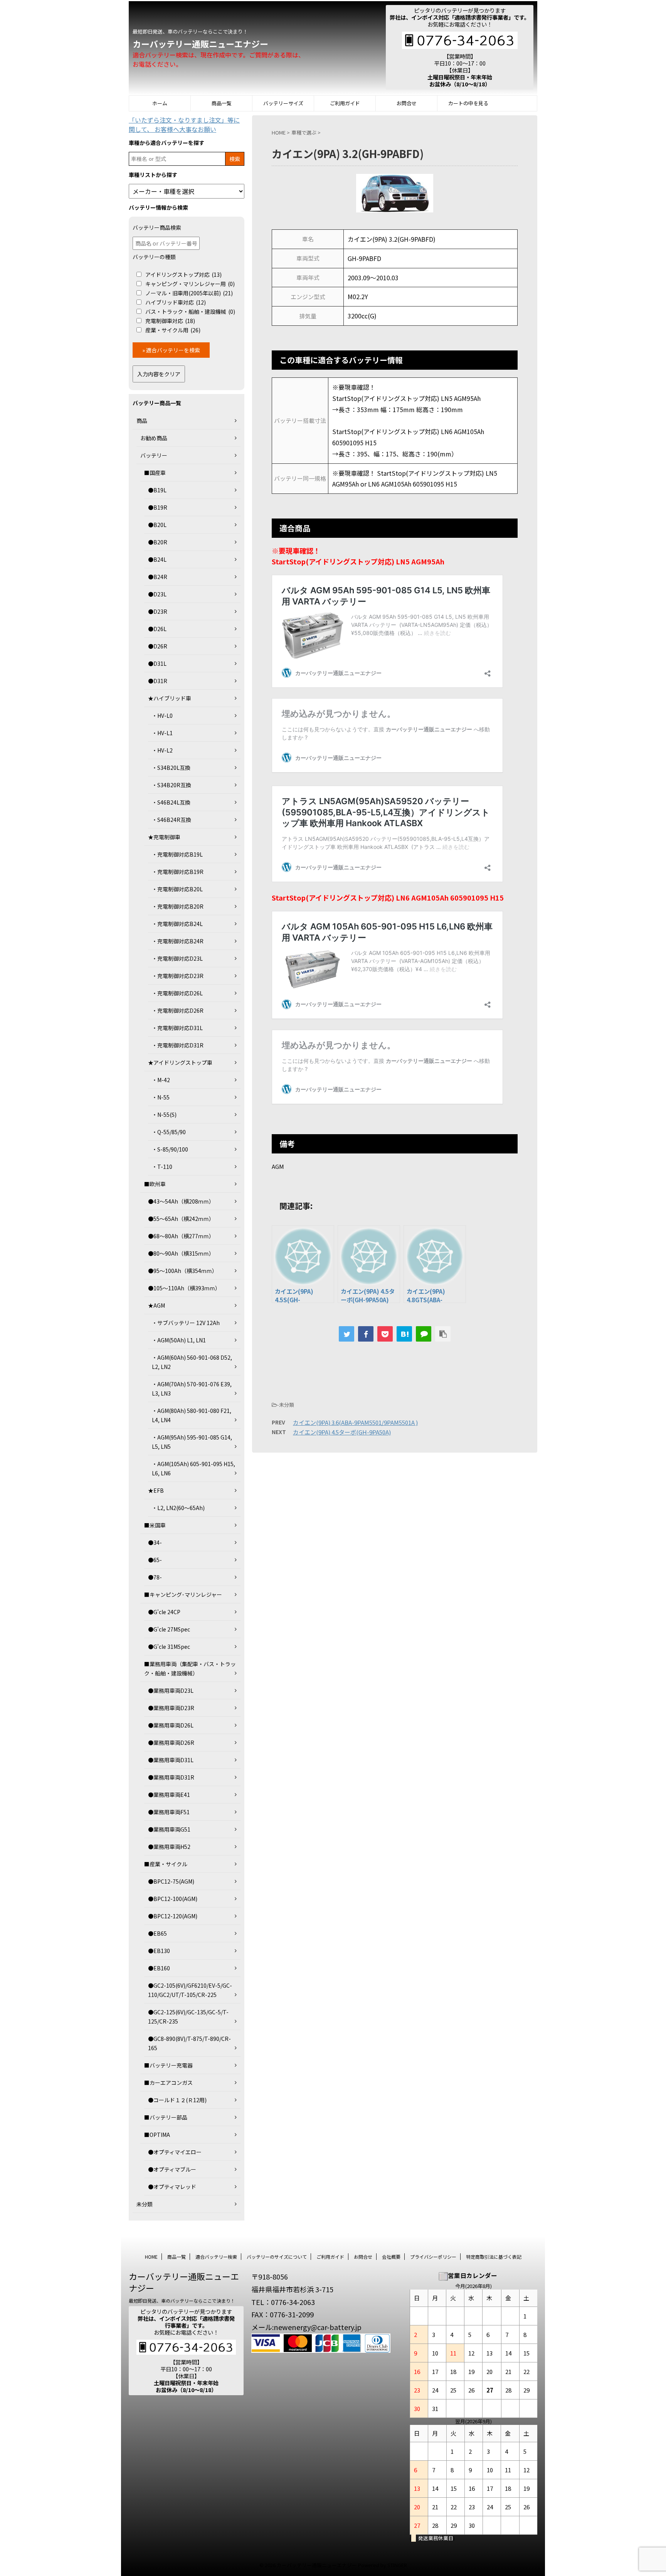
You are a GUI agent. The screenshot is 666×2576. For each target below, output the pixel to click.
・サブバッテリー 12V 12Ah (186, 1323)
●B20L (157, 525)
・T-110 (162, 1167)
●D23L (157, 594)
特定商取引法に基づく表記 (494, 2257)
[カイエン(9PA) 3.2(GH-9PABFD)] (404, 1334)
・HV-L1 (162, 733)
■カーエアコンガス (168, 2083)
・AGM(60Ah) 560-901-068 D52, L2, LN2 (192, 1362)
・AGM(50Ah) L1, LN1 (179, 1340)
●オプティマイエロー (175, 2152)
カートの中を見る (468, 103)
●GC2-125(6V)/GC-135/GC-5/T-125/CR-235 (188, 2017)
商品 (142, 421)
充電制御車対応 (170, 321)
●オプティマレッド (172, 2187)
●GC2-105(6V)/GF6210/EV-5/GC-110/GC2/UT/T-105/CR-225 (190, 1990)
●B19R (158, 507)
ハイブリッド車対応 (176, 302)
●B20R (158, 542)
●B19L (157, 490)
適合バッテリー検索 (216, 2257)
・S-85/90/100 (170, 1149)
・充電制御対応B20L (177, 889)
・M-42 (161, 1080)
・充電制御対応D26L (177, 993)
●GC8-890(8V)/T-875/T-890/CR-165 (189, 2043)
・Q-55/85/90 (169, 1132)
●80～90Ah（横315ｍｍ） (181, 1253)
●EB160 (159, 1968)
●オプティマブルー (172, 2169)
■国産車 (155, 473)
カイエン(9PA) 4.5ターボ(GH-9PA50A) (342, 1432)
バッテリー (154, 455)
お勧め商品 (154, 438)
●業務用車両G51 (169, 1829)
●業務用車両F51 (169, 1812)
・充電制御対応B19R (178, 872)
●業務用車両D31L (171, 1760)
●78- (155, 1577)
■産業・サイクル (166, 1864)
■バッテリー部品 (166, 2117)
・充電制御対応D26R (178, 1010)
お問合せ (407, 103)
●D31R (158, 681)
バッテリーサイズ (283, 103)
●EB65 (157, 1933)
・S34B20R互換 (172, 785)
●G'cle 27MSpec (169, 1629)
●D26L (157, 629)
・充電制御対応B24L (177, 924)
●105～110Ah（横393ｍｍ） (184, 1288)
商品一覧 (222, 103)
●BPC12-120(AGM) (173, 1916)
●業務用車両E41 (169, 1795)
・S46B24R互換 (172, 820)
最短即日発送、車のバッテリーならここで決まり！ (182, 2301)
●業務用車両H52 (169, 1847)
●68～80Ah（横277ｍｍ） (181, 1236)
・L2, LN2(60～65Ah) (178, 1508)
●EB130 (159, 1951)
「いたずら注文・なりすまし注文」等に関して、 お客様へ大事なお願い (184, 125)
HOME (151, 2257)
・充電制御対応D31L (177, 1028)
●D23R (158, 611)
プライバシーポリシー (433, 2257)
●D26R (158, 646)
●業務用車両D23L (171, 1690)
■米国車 (155, 1525)
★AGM (156, 1305)
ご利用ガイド (345, 103)
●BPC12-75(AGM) (171, 1881)
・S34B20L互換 (171, 768)
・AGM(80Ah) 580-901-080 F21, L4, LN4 (192, 1415)
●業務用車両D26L (171, 1725)
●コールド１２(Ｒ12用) (177, 2100)
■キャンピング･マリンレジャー (183, 1594)
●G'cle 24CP (164, 1612)
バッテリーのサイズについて (277, 2257)
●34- (155, 1542)
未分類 (145, 2204)
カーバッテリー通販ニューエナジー (200, 44)
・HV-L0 (162, 716)
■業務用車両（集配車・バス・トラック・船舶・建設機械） (190, 1669)
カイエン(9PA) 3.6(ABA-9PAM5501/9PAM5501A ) (355, 1422)
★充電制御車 (164, 837)
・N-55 (161, 1097)
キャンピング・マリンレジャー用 (190, 284)
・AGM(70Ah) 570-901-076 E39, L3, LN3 (192, 1389)
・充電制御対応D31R (178, 1045)
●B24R (158, 577)
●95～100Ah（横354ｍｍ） (183, 1271)
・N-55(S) (164, 1115)
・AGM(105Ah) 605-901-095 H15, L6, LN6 (193, 1468)
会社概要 (391, 2257)
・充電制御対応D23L (177, 958)
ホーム (160, 103)
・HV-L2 (162, 750)
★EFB (156, 1490)
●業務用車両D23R (171, 1708)
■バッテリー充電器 (168, 2065)
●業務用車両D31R (171, 1777)
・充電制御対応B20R (178, 906)
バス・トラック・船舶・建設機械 (190, 311)
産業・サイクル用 (173, 330)
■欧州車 (155, 1184)
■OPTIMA (157, 2135)
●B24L (157, 559)
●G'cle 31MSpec (169, 1647)
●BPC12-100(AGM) (173, 1899)
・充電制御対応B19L (177, 854)
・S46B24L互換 (171, 802)
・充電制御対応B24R (178, 941)
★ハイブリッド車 (170, 698)
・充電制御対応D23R (178, 976)
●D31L (157, 663)
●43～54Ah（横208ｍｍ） (181, 1201)
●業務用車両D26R (171, 1743)
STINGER (397, 2565)
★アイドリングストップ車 (180, 1062)
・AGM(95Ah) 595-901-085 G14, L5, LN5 (192, 1442)
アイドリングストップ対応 (183, 274)
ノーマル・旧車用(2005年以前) (189, 293)
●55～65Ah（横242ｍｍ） (181, 1219)
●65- (155, 1560)
